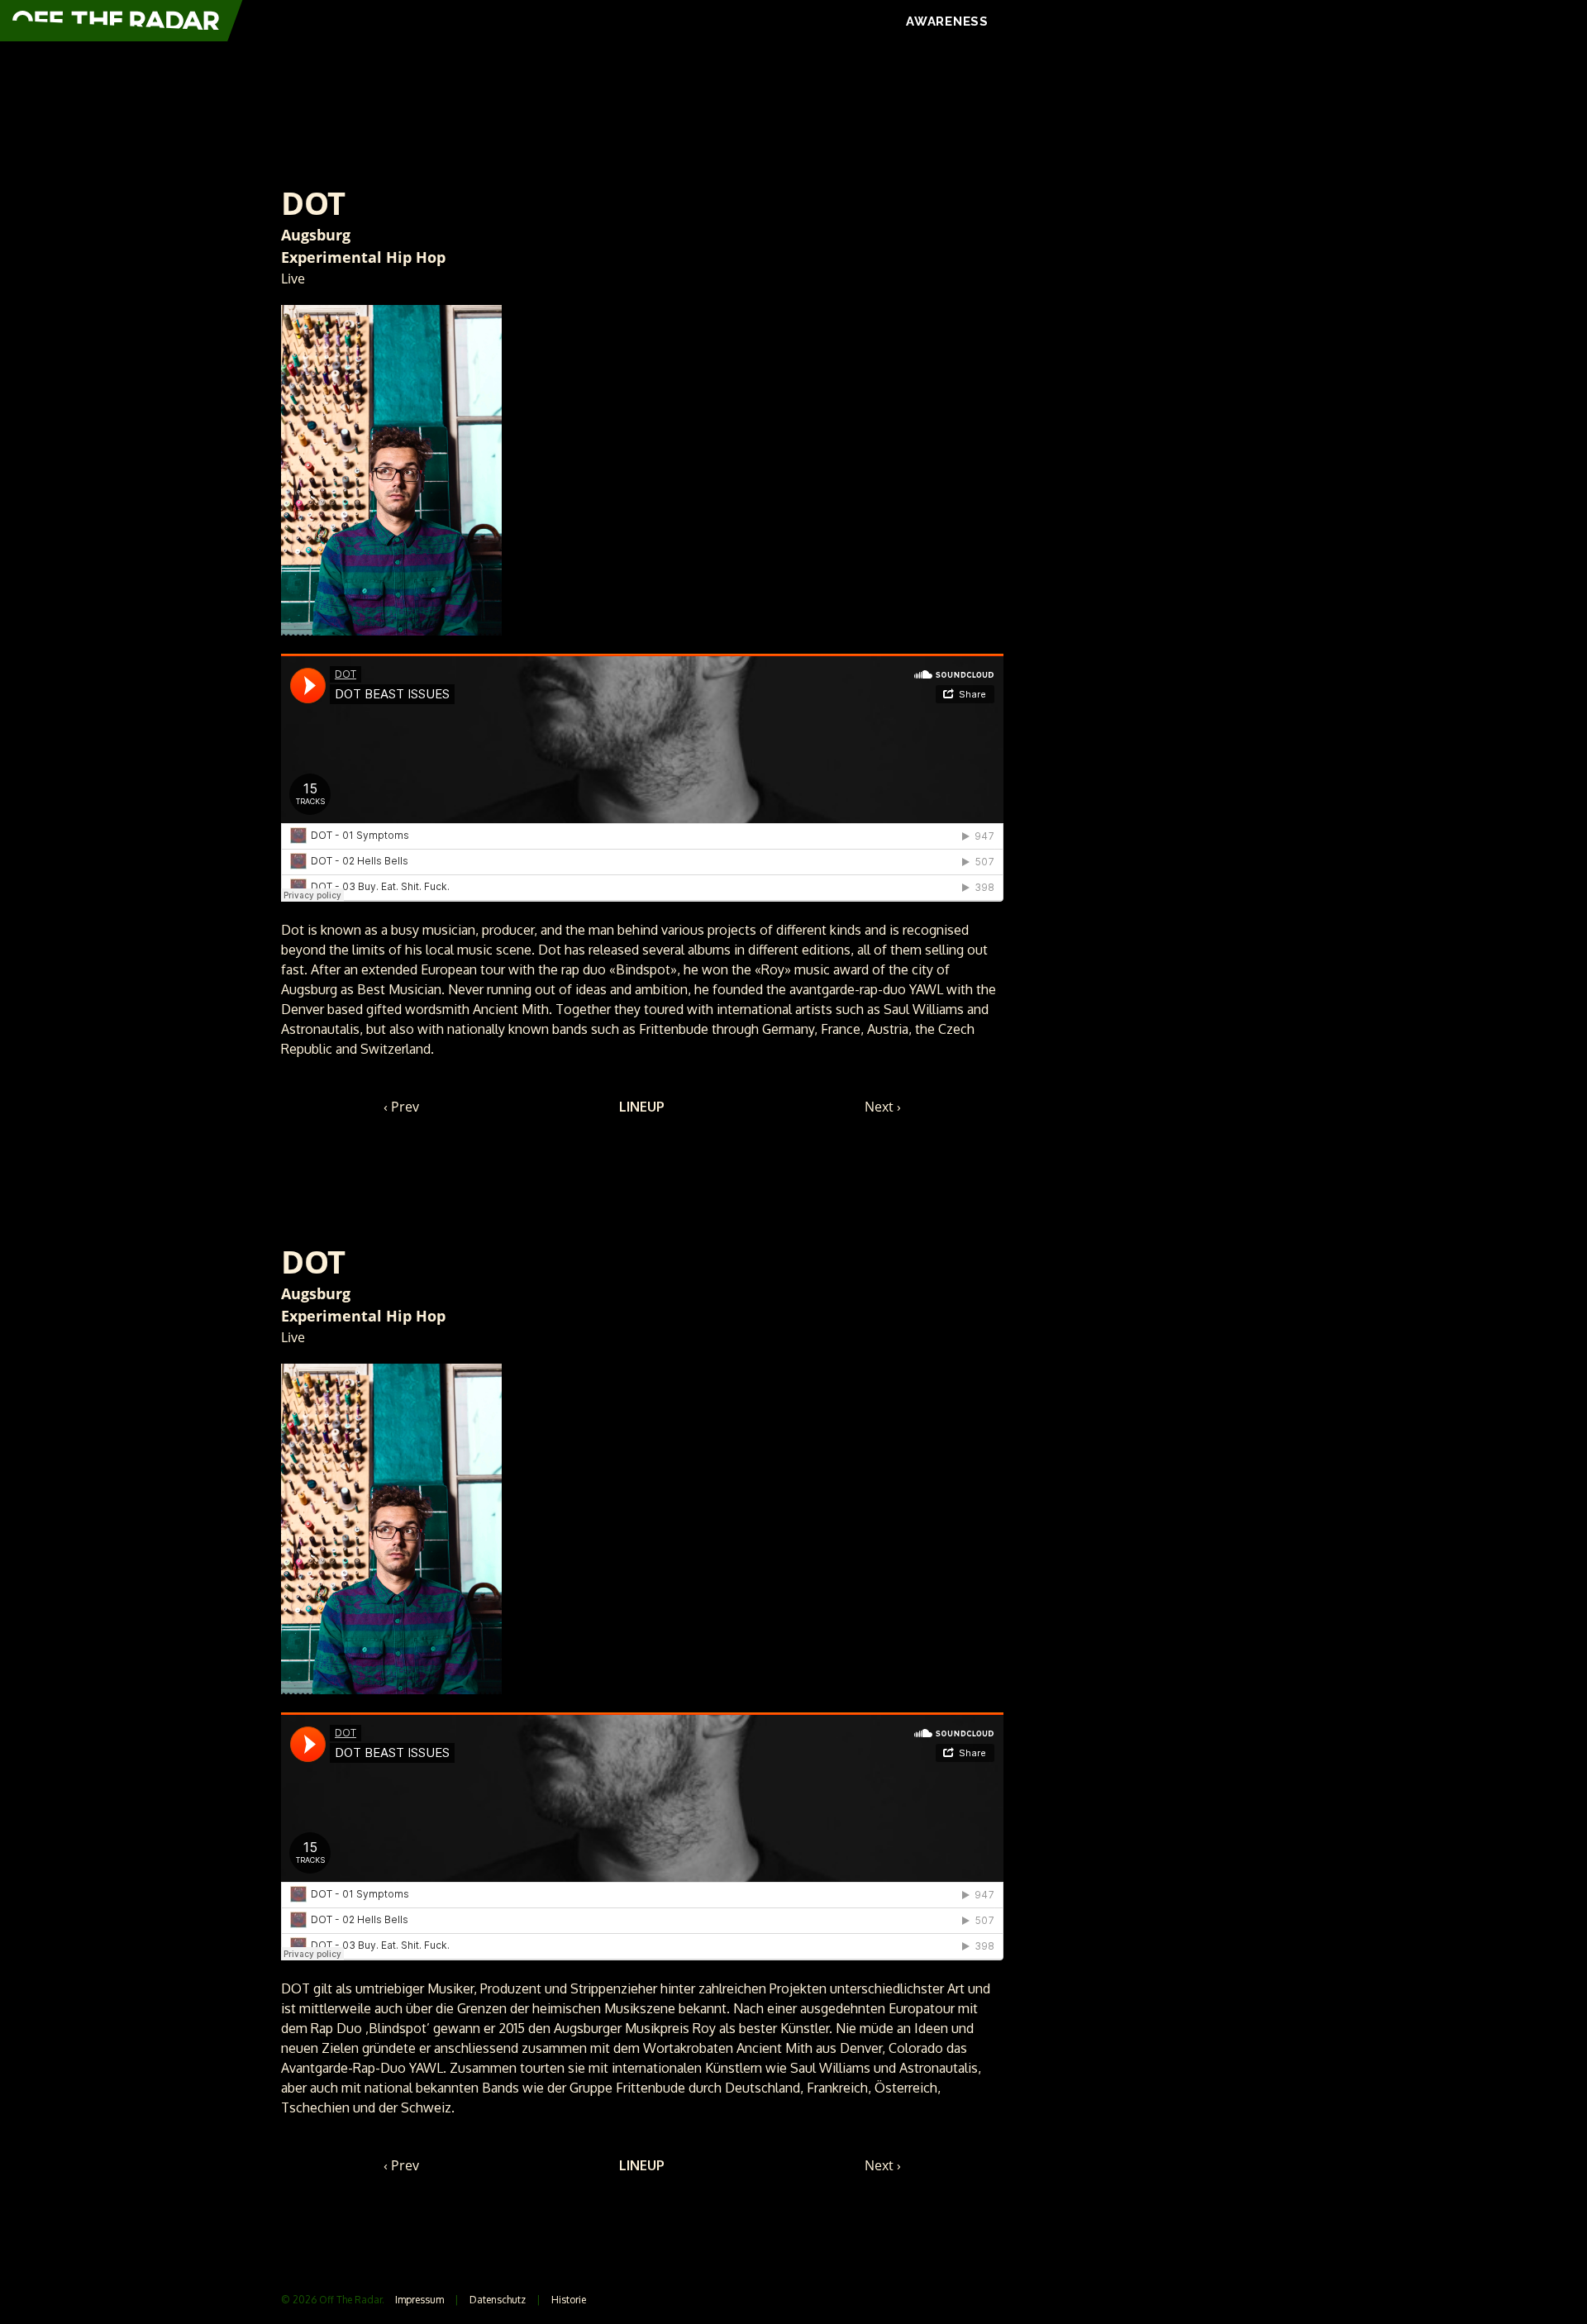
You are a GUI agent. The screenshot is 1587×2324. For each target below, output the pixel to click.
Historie (569, 2300)
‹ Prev (401, 1107)
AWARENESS (947, 21)
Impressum (419, 2300)
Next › (883, 1107)
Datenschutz (498, 2300)
